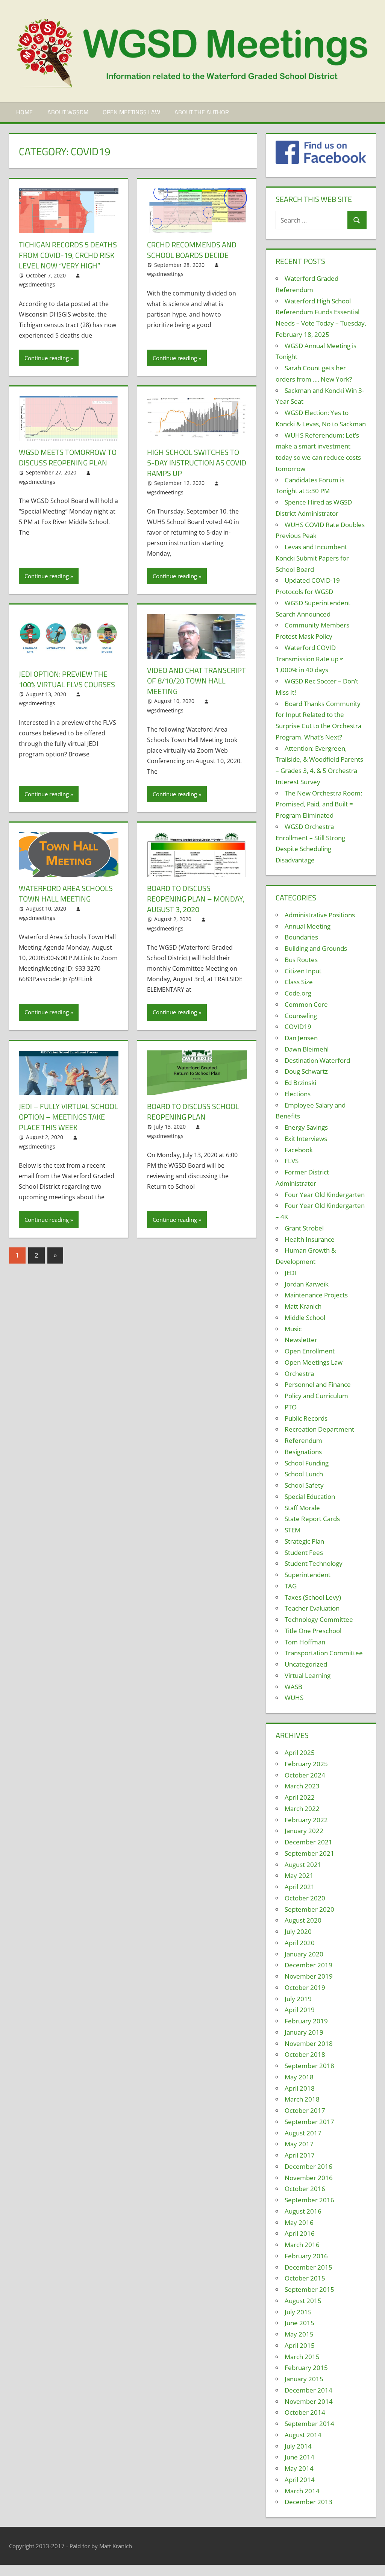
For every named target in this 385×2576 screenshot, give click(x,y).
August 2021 (303, 1865)
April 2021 (300, 1887)
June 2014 (299, 2457)
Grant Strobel (304, 1228)
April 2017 (300, 2155)
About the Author (202, 112)
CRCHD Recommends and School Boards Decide (192, 250)
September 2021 (309, 1853)
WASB (293, 1687)
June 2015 (299, 2323)
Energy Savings (306, 1127)
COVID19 (298, 1027)
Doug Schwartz (306, 1071)
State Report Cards (312, 1519)
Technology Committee (319, 1619)
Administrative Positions (320, 915)
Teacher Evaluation (312, 1608)
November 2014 (309, 2401)
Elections (298, 1094)
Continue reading (47, 358)
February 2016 (306, 2256)
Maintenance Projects (316, 1295)
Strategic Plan (304, 1541)
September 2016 (309, 2200)
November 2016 (309, 2178)
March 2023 (302, 1786)
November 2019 (309, 1976)
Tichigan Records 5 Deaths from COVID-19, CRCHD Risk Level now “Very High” (68, 255)
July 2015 (298, 2312)
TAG (291, 1586)
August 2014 (303, 2435)
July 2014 (298, 2446)
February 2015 (306, 2368)
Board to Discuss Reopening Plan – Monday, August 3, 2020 (196, 899)
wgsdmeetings (37, 284)
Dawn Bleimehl (307, 1049)
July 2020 (298, 1931)
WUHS (294, 1698)
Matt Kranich (303, 1306)
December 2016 (308, 2166)
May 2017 (299, 2144)
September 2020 (309, 1909)
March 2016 (302, 2245)
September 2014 (309, 2424)
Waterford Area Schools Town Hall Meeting (66, 893)
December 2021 (308, 1842)
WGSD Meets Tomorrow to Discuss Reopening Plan (68, 457)
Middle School (305, 1318)
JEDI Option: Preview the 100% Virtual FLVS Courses (67, 679)
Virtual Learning (308, 1675)
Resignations (303, 1452)
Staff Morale (302, 1508)
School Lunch (304, 1474)
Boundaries (301, 937)
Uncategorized (306, 1664)
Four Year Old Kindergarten (325, 1195)
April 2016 (300, 2233)
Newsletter (301, 1340)
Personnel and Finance (318, 1384)
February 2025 (306, 1764)
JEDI (290, 1273)
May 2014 (299, 2468)
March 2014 (302, 2491)
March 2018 (302, 2099)
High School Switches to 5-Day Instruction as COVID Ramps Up (197, 463)
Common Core (306, 1004)
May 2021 (299, 1875)
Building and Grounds (316, 948)
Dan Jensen (301, 1038)
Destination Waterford (317, 1060)
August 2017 (303, 2133)
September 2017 (309, 2122)
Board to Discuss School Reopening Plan (193, 1111)
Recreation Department (319, 1429)
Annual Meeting (308, 926)
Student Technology (314, 1563)
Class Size (299, 982)
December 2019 (308, 1965)
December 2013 (308, 2502)
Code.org (298, 993)
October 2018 (305, 2054)
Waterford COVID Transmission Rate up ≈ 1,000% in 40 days (310, 659)
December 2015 (308, 2267)
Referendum (303, 1440)
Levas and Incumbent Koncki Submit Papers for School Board (312, 558)
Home (24, 112)
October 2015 (305, 2278)
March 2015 (302, 2357)
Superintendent (308, 1575)
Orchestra (299, 1374)
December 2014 (308, 2390)
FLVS (292, 1161)
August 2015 (303, 2301)
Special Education (310, 1496)
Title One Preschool (313, 1631)
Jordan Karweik (307, 1284)
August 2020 (303, 1920)
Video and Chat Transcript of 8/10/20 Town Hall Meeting (196, 681)
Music (293, 1329)
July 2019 (298, 1999)
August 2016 (303, 2211)
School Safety (304, 1485)
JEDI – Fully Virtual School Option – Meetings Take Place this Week (68, 1117)
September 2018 (309, 2066)
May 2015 (299, 2334)
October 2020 (305, 1898)
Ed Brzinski (300, 1083)
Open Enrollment (310, 1351)
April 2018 (300, 2088)
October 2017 (305, 2110)
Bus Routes (301, 960)
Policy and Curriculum (316, 1396)
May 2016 (299, 2222)
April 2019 (300, 2010)
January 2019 (304, 2032)
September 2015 (309, 2289)
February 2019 (306, 2021)
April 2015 (300, 2345)
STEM (293, 1530)
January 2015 (304, 2379)
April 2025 (300, 1752)
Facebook (299, 1150)
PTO (291, 1407)
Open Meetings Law (131, 112)
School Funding (307, 1463)
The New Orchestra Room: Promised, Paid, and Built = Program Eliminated (319, 804)
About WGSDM (68, 112)
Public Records (306, 1418)
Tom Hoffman (305, 1642)
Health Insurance (310, 1239)
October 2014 (305, 2412)
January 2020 (304, 1954)
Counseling (301, 1016)
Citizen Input (303, 971)
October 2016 (305, 2189)
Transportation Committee (324, 1653)
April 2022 (300, 1797)
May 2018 (299, 2077)
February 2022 (306, 1820)
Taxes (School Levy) (313, 1597)
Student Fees (304, 1552)
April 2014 (300, 2480)
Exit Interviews (306, 1139)
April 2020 (300, 1943)
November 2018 (309, 2043)
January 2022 (304, 1831)
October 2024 (305, 1775)
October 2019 (305, 1987)
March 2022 (302, 1809)
